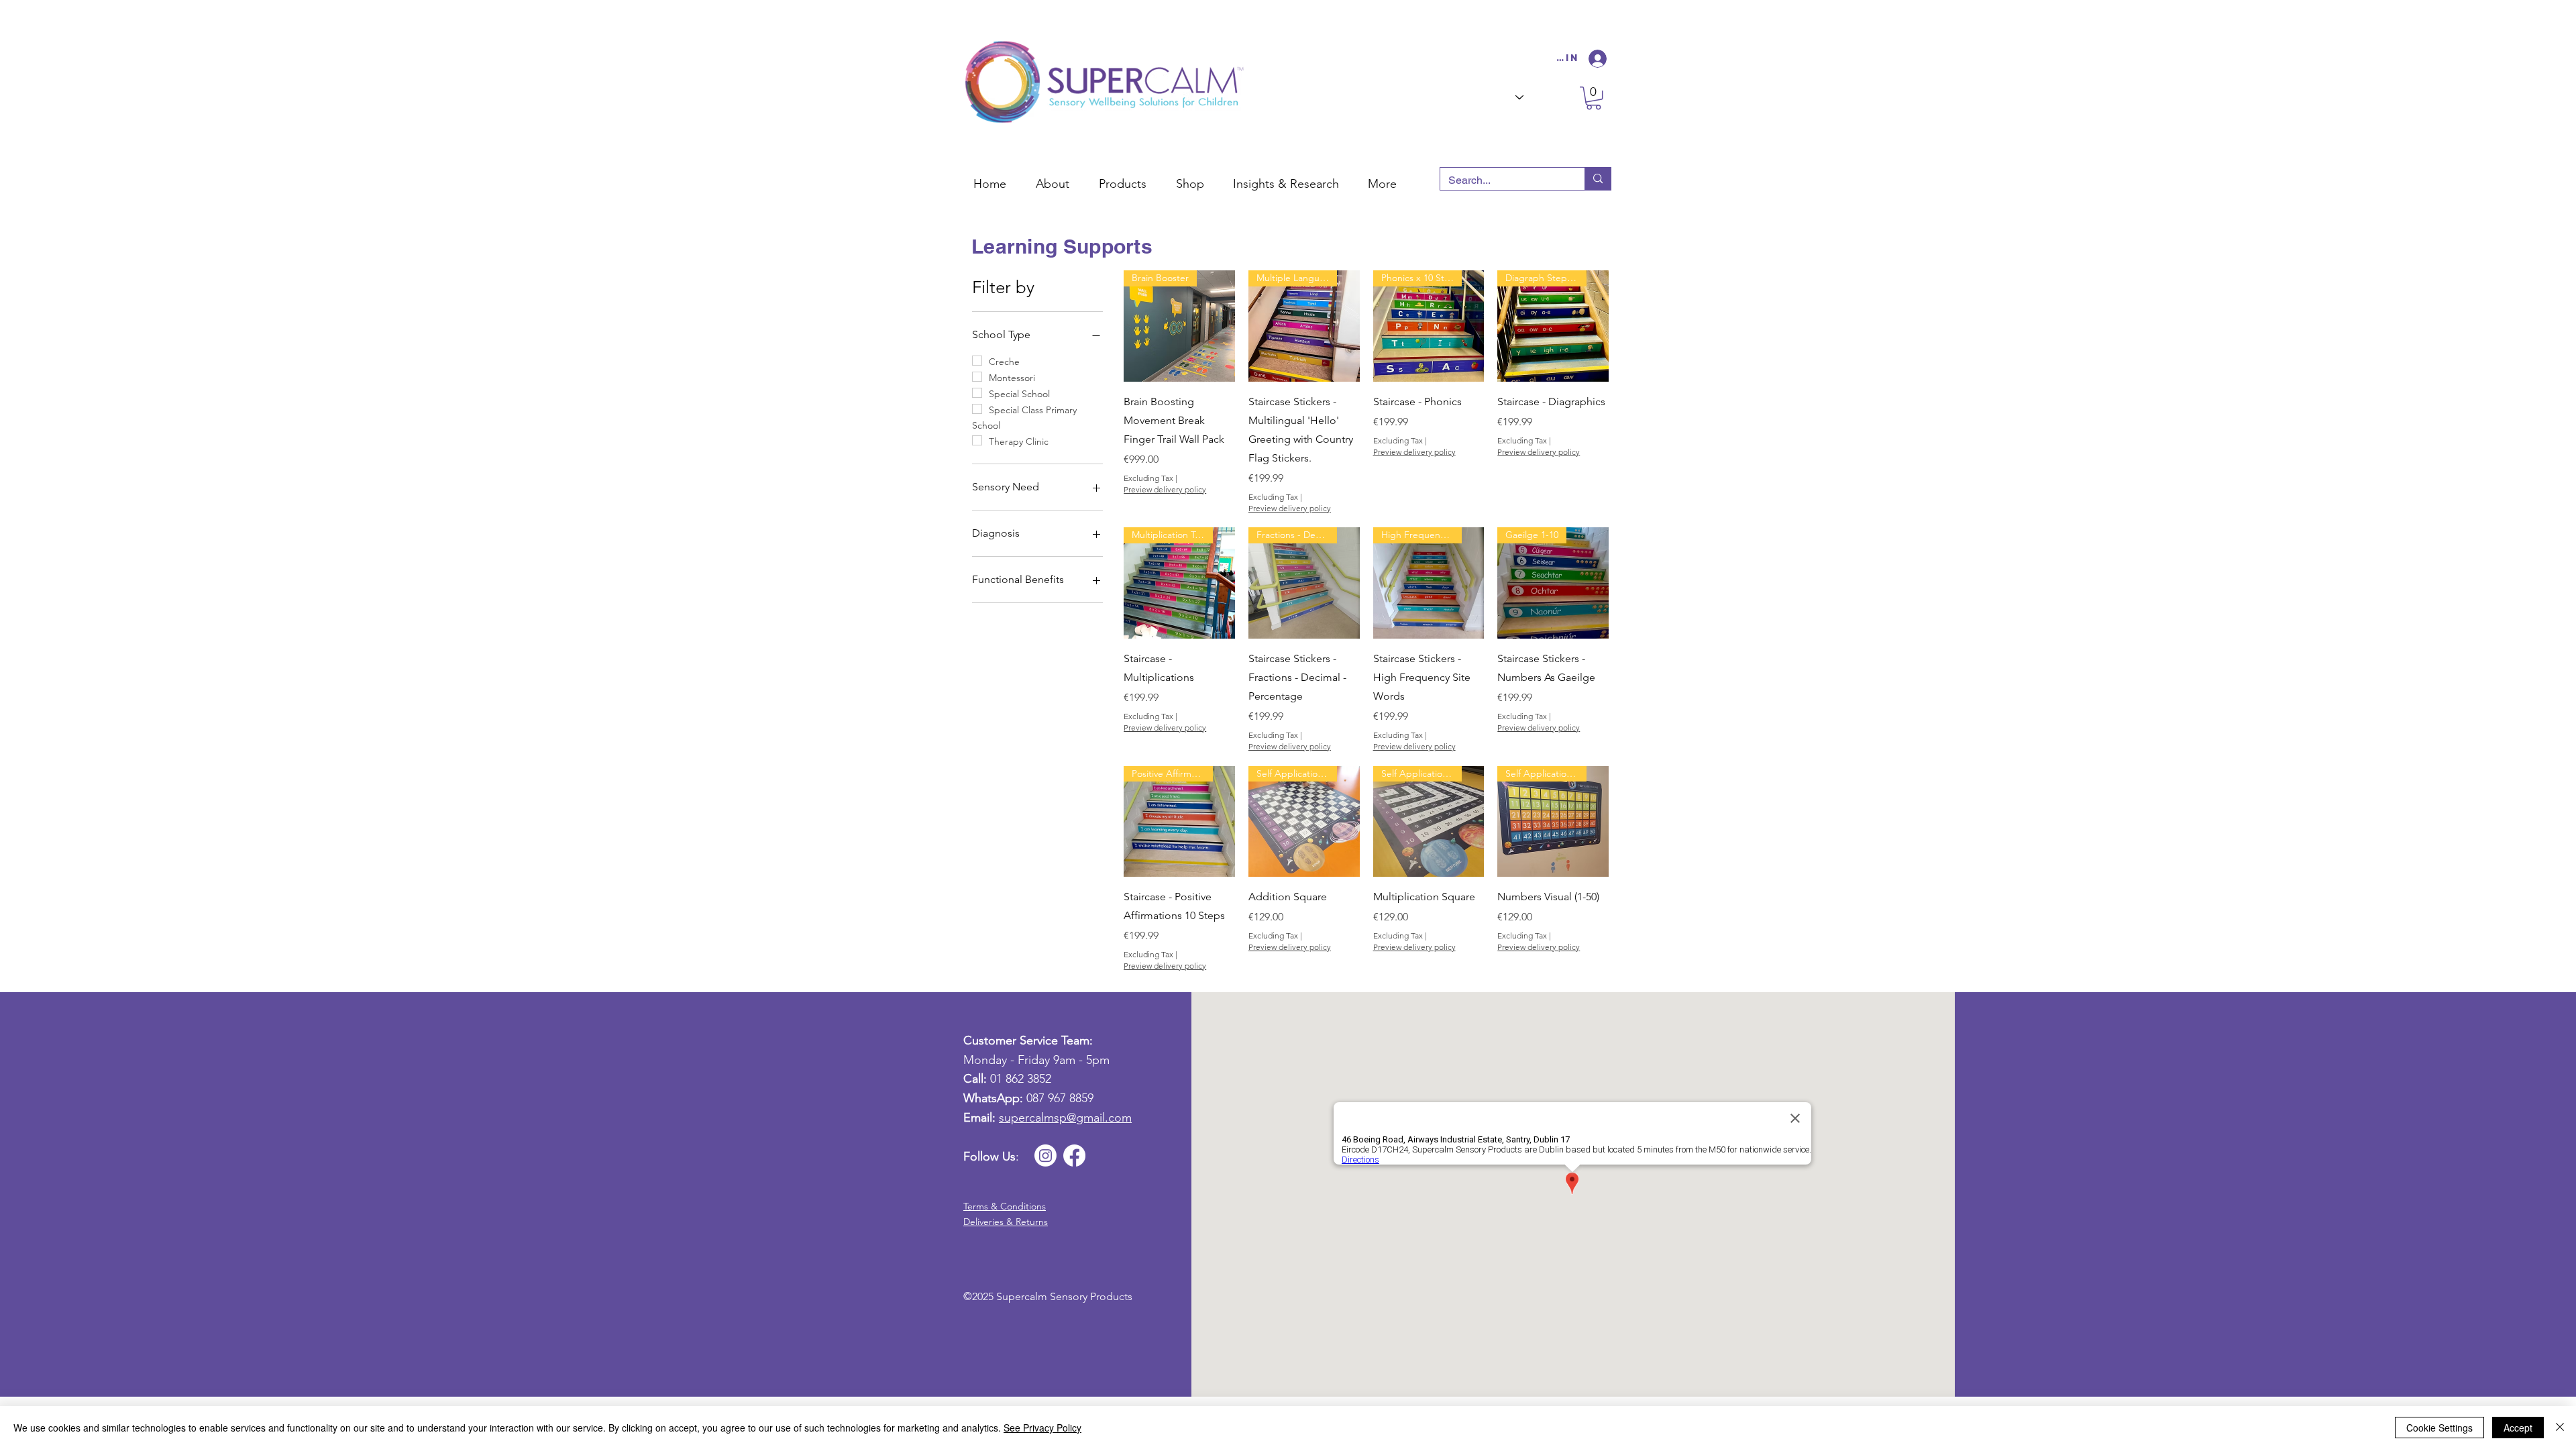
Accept (2518, 1428)
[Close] (2560, 1428)
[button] (1192, 178)
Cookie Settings (2439, 1428)
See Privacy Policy (1042, 1428)
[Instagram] (1045, 1156)
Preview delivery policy (1165, 489)
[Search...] (1598, 179)
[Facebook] (1074, 1156)
